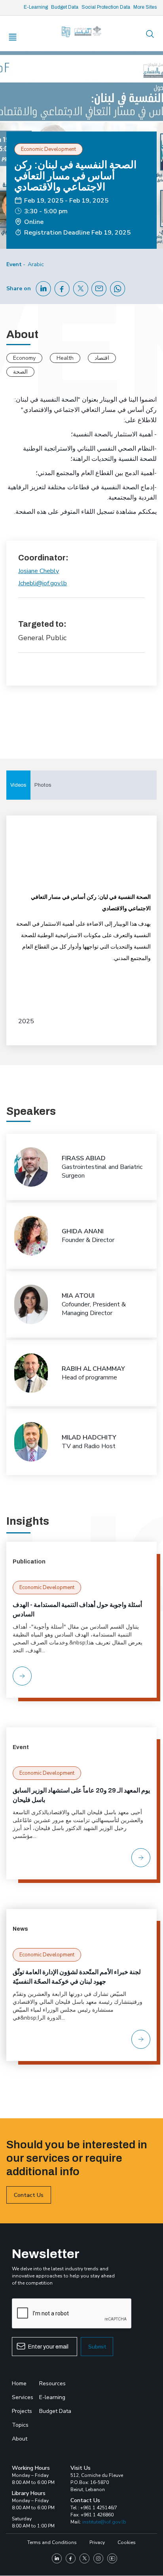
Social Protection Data (106, 7)
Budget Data (65, 7)
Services (23, 2397)
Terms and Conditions (52, 2542)
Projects (22, 2411)
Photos (43, 785)
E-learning (52, 2397)
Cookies (127, 2542)
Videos (18, 785)
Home (19, 2383)
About (20, 2439)
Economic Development (47, 1588)
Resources (52, 2383)
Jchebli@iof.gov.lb (43, 583)
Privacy (97, 2542)
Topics (20, 2425)
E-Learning (36, 7)
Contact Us (29, 2195)
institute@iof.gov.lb (104, 2522)
